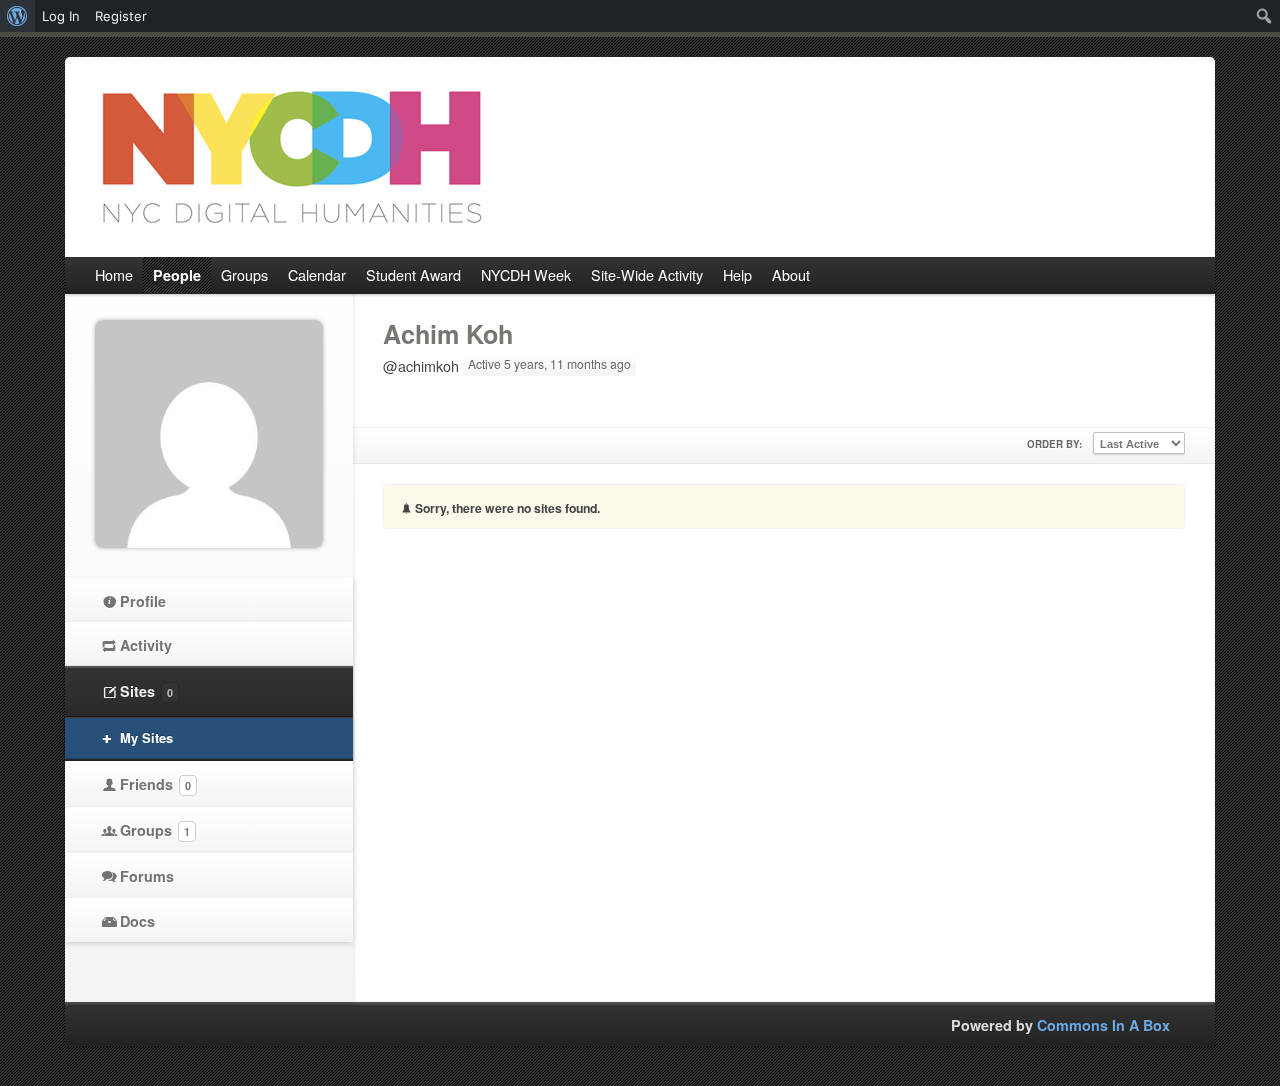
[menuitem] (17, 16)
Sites (146, 691)
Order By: (1054, 444)
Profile (143, 601)
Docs (137, 921)
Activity (146, 645)
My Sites (146, 737)
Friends (155, 784)
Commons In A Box (1103, 1025)
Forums (147, 876)
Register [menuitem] (121, 16)
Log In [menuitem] (61, 16)
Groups (155, 830)
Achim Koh (448, 334)
